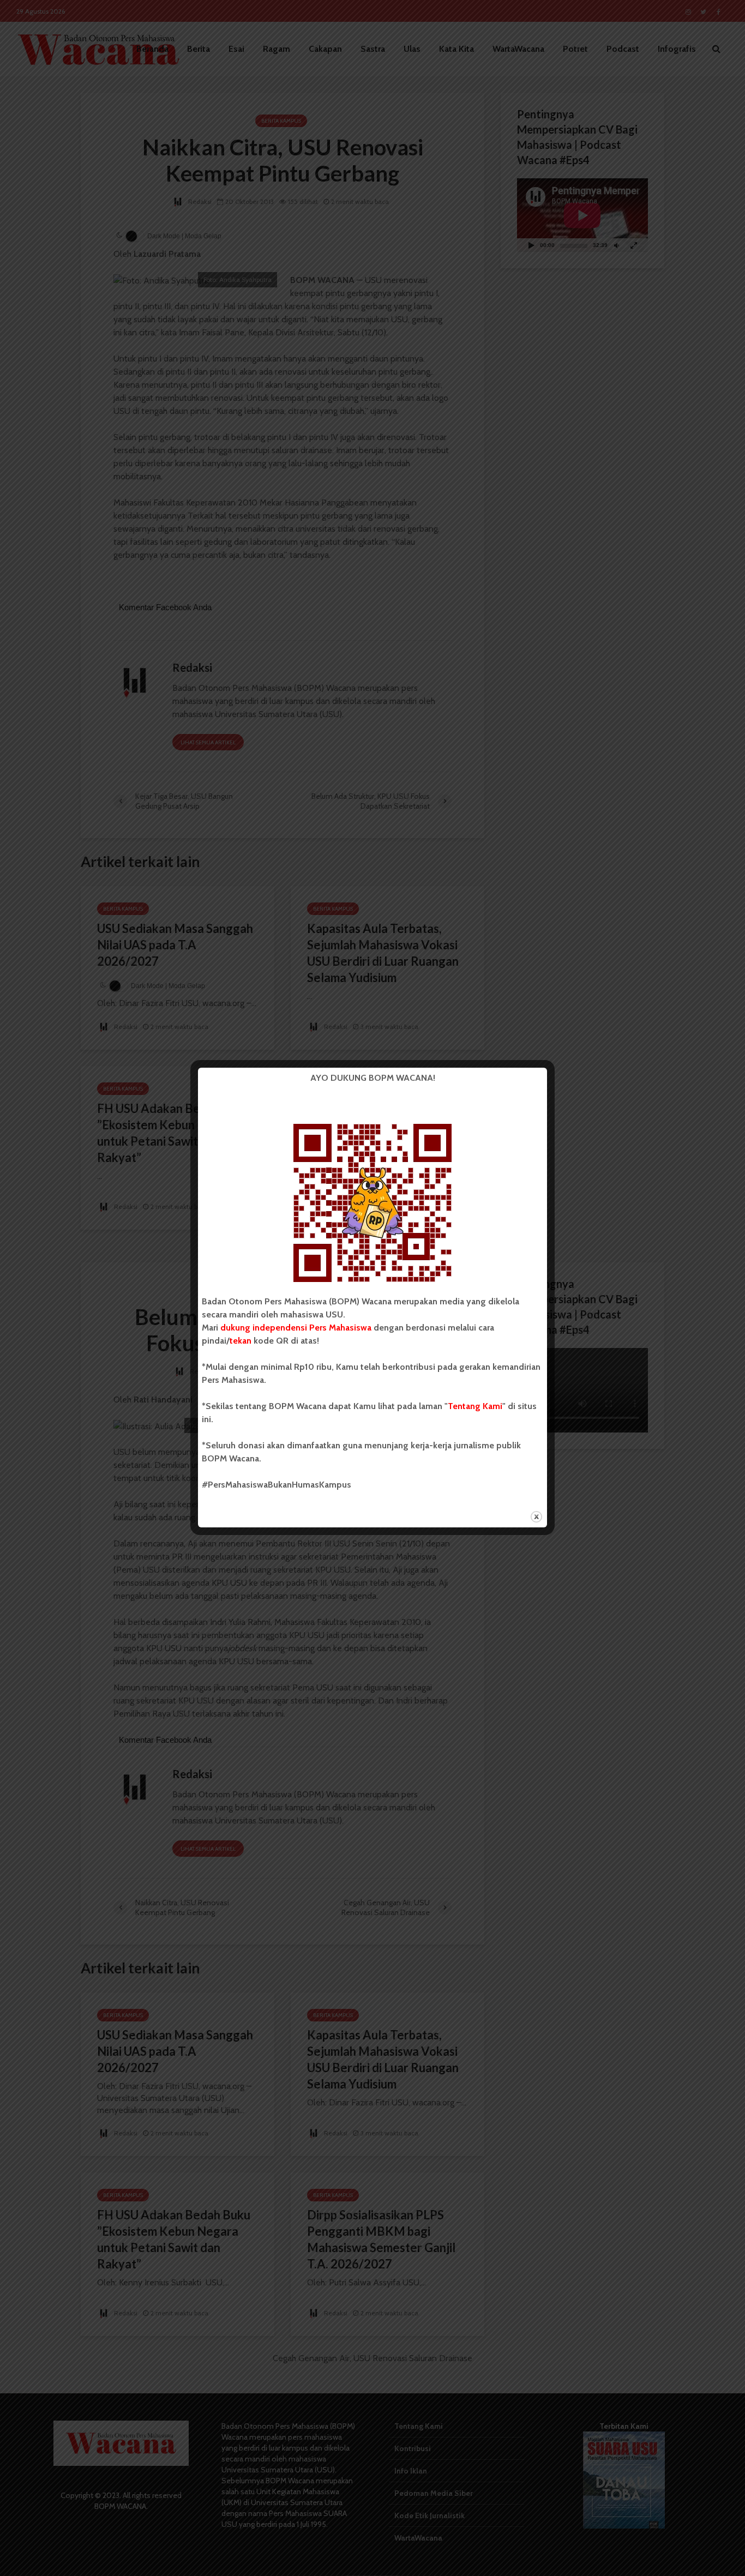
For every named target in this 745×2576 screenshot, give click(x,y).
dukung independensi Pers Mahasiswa (296, 1328)
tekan (241, 1341)
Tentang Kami (475, 1406)
